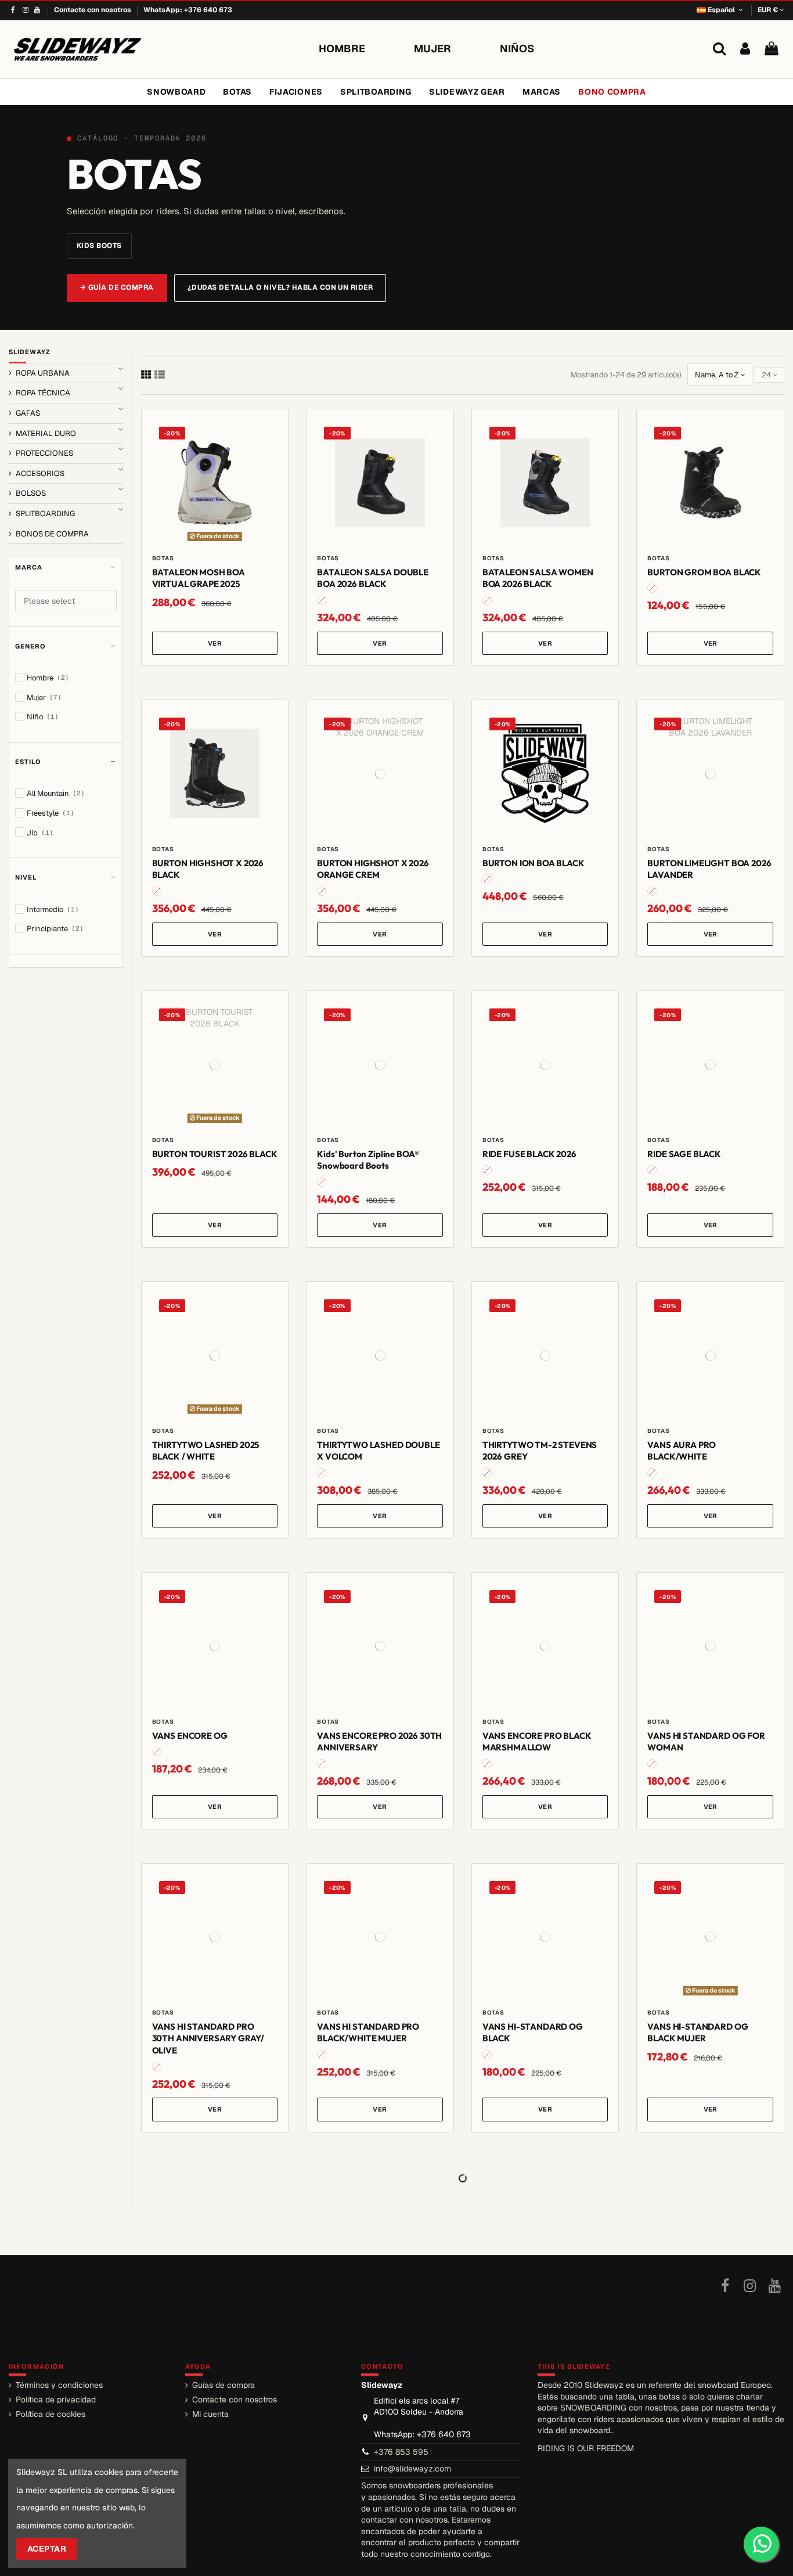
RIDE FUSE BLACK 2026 (529, 1154)
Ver (215, 643)
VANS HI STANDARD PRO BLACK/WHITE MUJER (368, 2033)
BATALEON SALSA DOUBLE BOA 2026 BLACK (373, 578)
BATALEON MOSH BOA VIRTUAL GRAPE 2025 (199, 578)
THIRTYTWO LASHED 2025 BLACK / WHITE (206, 1451)
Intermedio (53, 909)
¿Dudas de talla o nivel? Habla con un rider (280, 287)
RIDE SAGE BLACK (684, 1154)
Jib (40, 833)
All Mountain (56, 793)
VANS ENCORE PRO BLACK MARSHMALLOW (537, 1742)
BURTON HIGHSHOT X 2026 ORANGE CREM (373, 869)
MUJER (432, 48)
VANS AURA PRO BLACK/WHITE (682, 1451)
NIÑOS (517, 48)
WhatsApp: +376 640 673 (188, 10)
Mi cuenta (210, 2414)
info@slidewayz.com (412, 2469)
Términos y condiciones (59, 2385)
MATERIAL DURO (46, 433)
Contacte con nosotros (93, 10)
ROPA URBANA (43, 373)
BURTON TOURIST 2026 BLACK (215, 1154)
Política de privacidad (56, 2400)
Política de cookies (51, 2414)
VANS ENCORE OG (190, 1736)
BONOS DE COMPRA (52, 534)
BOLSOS (31, 493)
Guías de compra (224, 2385)
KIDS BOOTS (99, 246)
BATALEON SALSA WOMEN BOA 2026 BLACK (538, 578)
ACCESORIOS (40, 473)
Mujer (44, 698)
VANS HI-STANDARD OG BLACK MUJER (698, 2033)
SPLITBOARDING (45, 514)
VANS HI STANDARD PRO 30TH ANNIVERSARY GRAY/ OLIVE (208, 2039)
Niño (43, 717)
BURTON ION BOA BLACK (534, 863)
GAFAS (28, 413)
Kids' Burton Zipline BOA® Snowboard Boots (368, 1160)
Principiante (55, 929)
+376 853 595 (401, 2452)
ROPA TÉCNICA (43, 393)
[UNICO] (322, 600)
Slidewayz (30, 352)
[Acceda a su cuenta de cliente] (745, 49)
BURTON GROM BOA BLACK (704, 572)
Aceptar (47, 2549)
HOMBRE (342, 48)
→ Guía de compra (117, 287)
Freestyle (51, 813)
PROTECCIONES (44, 453)
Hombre (48, 678)
